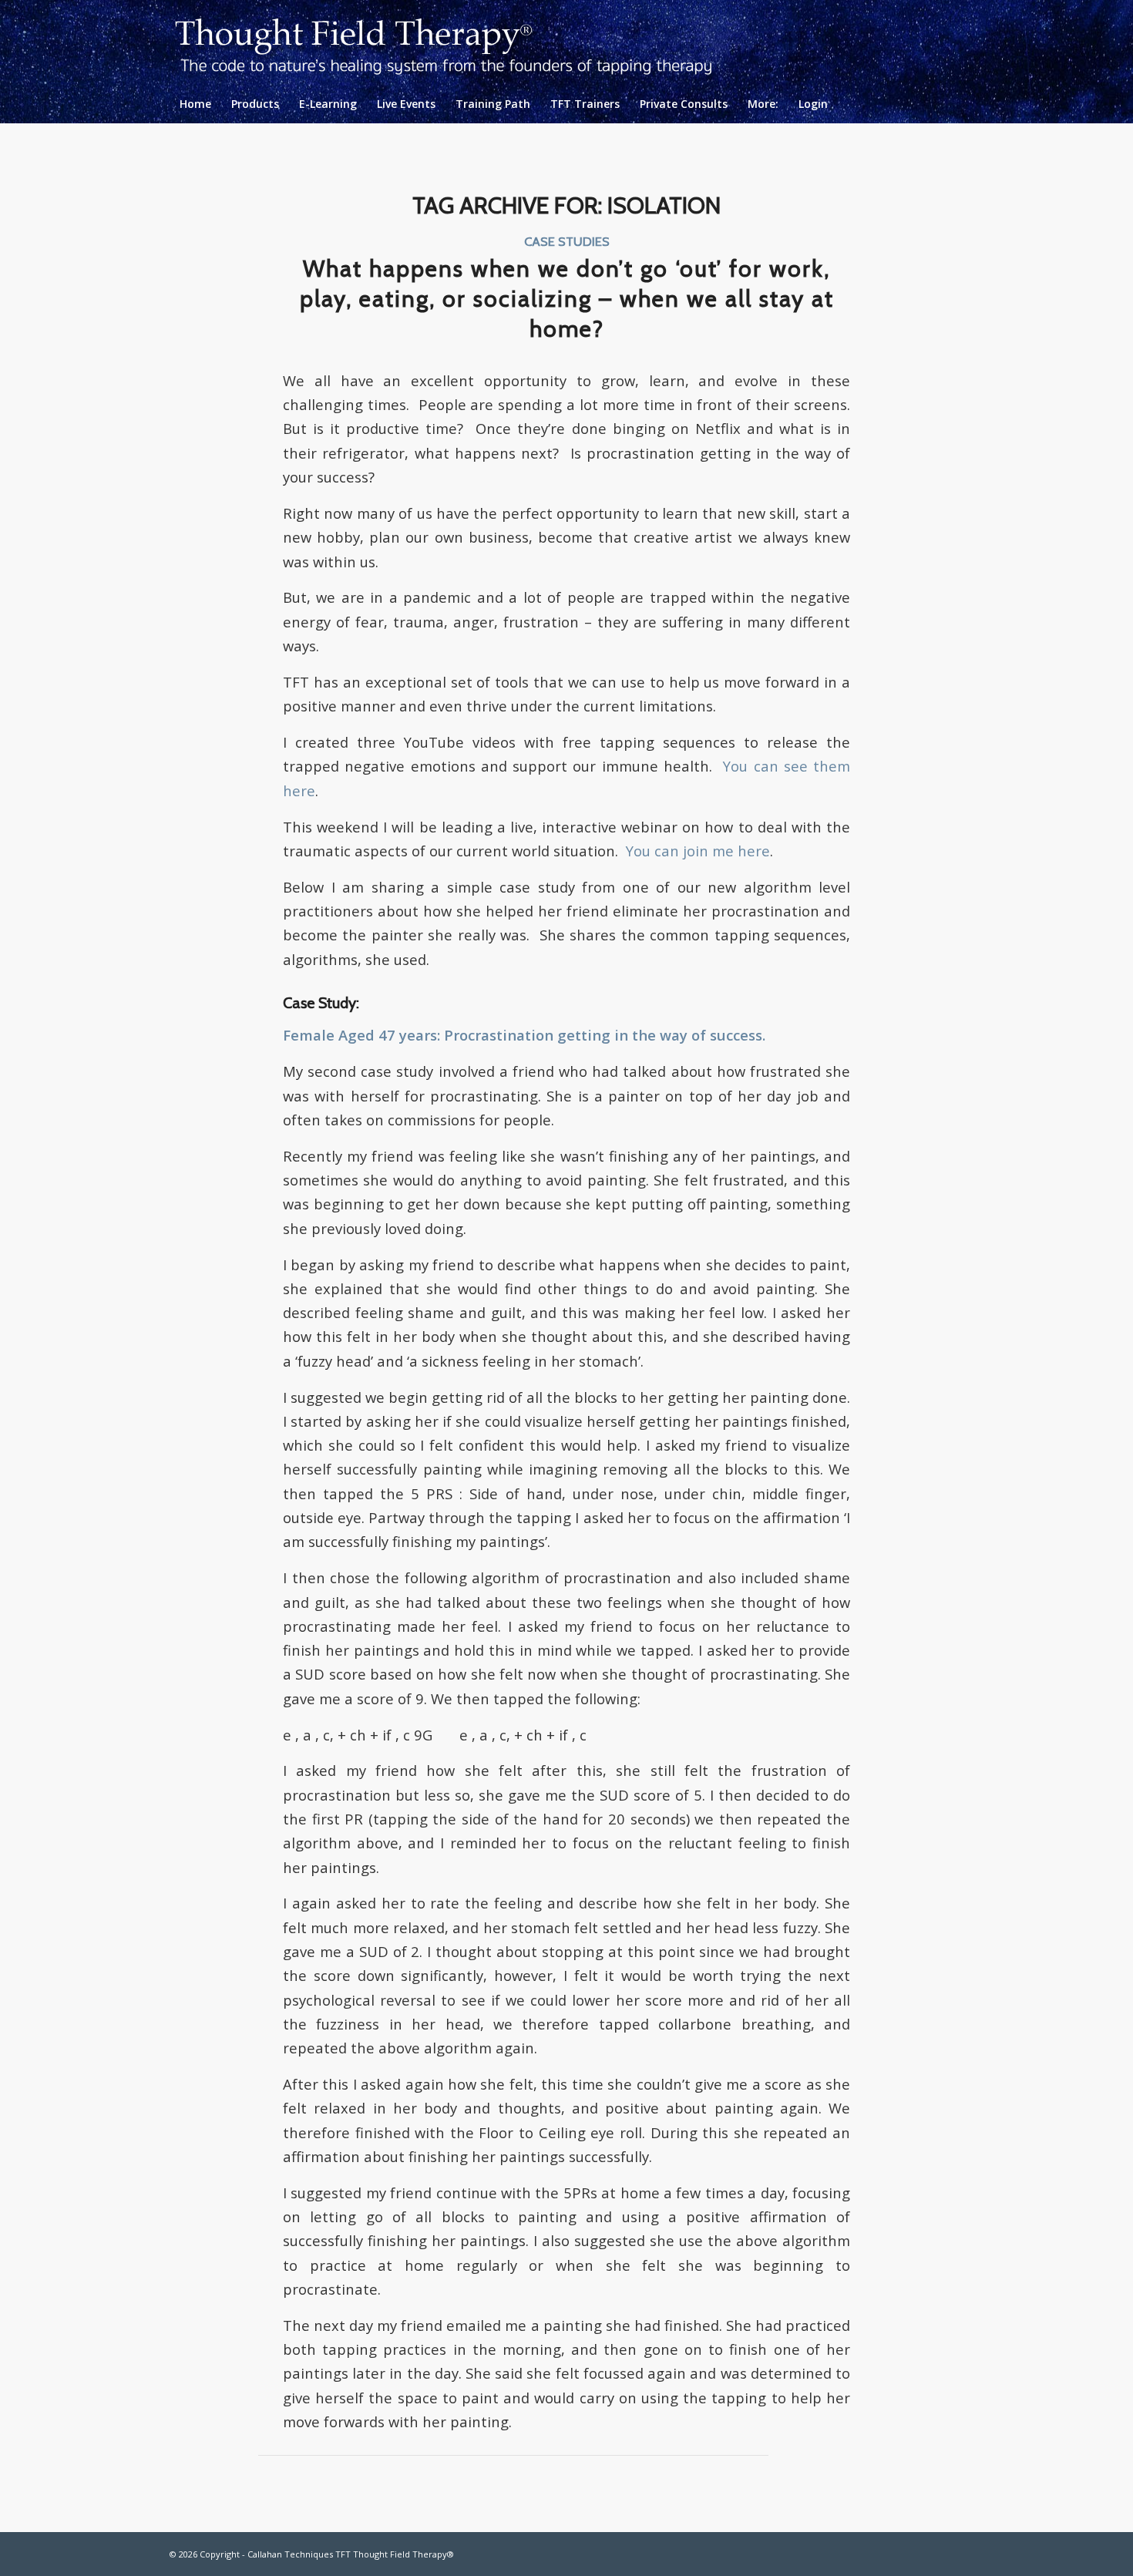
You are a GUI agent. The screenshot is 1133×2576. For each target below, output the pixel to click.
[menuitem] (195, 104)
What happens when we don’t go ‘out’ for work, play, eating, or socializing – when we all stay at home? (567, 299)
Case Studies (567, 241)
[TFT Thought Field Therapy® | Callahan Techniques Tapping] (456, 42)
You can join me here (698, 851)
